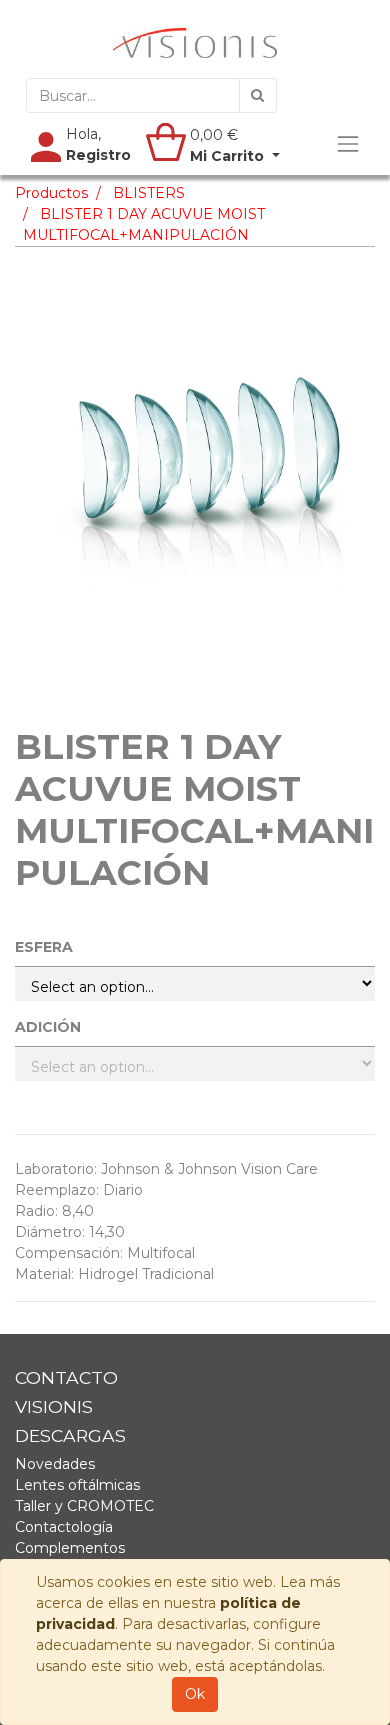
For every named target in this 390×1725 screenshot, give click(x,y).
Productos (51, 193)
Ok (195, 1694)
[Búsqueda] (258, 95)
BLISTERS (149, 193)
